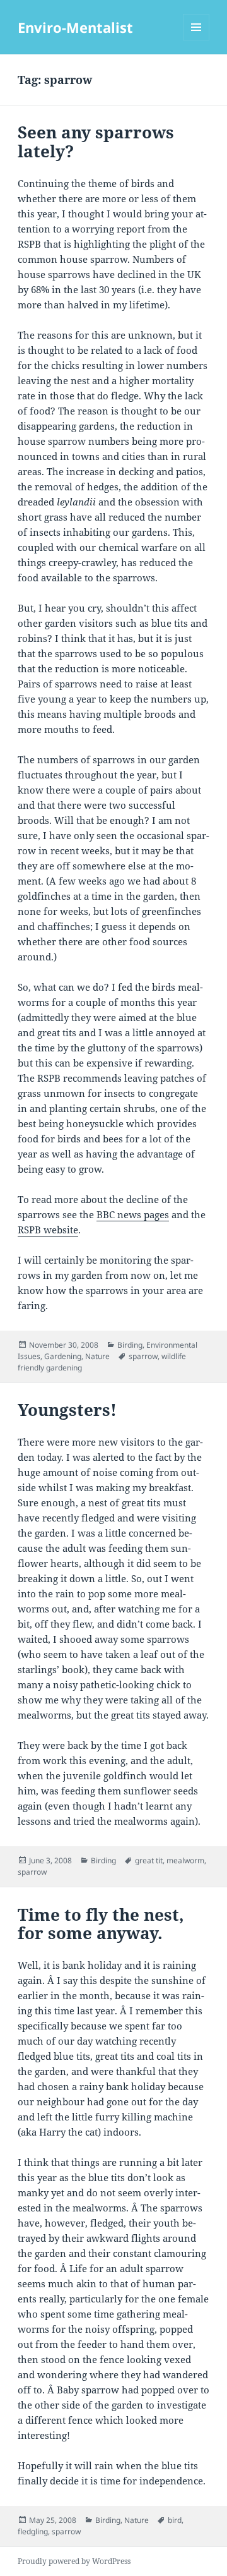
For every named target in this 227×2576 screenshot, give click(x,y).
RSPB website (48, 1230)
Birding (130, 1345)
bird (175, 2520)
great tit (149, 1860)
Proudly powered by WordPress (74, 2561)
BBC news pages (133, 1214)
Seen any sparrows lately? (96, 142)
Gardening (63, 1356)
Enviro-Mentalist (75, 27)
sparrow (143, 1356)
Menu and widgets (196, 40)
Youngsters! (67, 1410)
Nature (97, 1356)
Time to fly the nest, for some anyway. (101, 1924)
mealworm (185, 1860)
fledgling (33, 2531)
